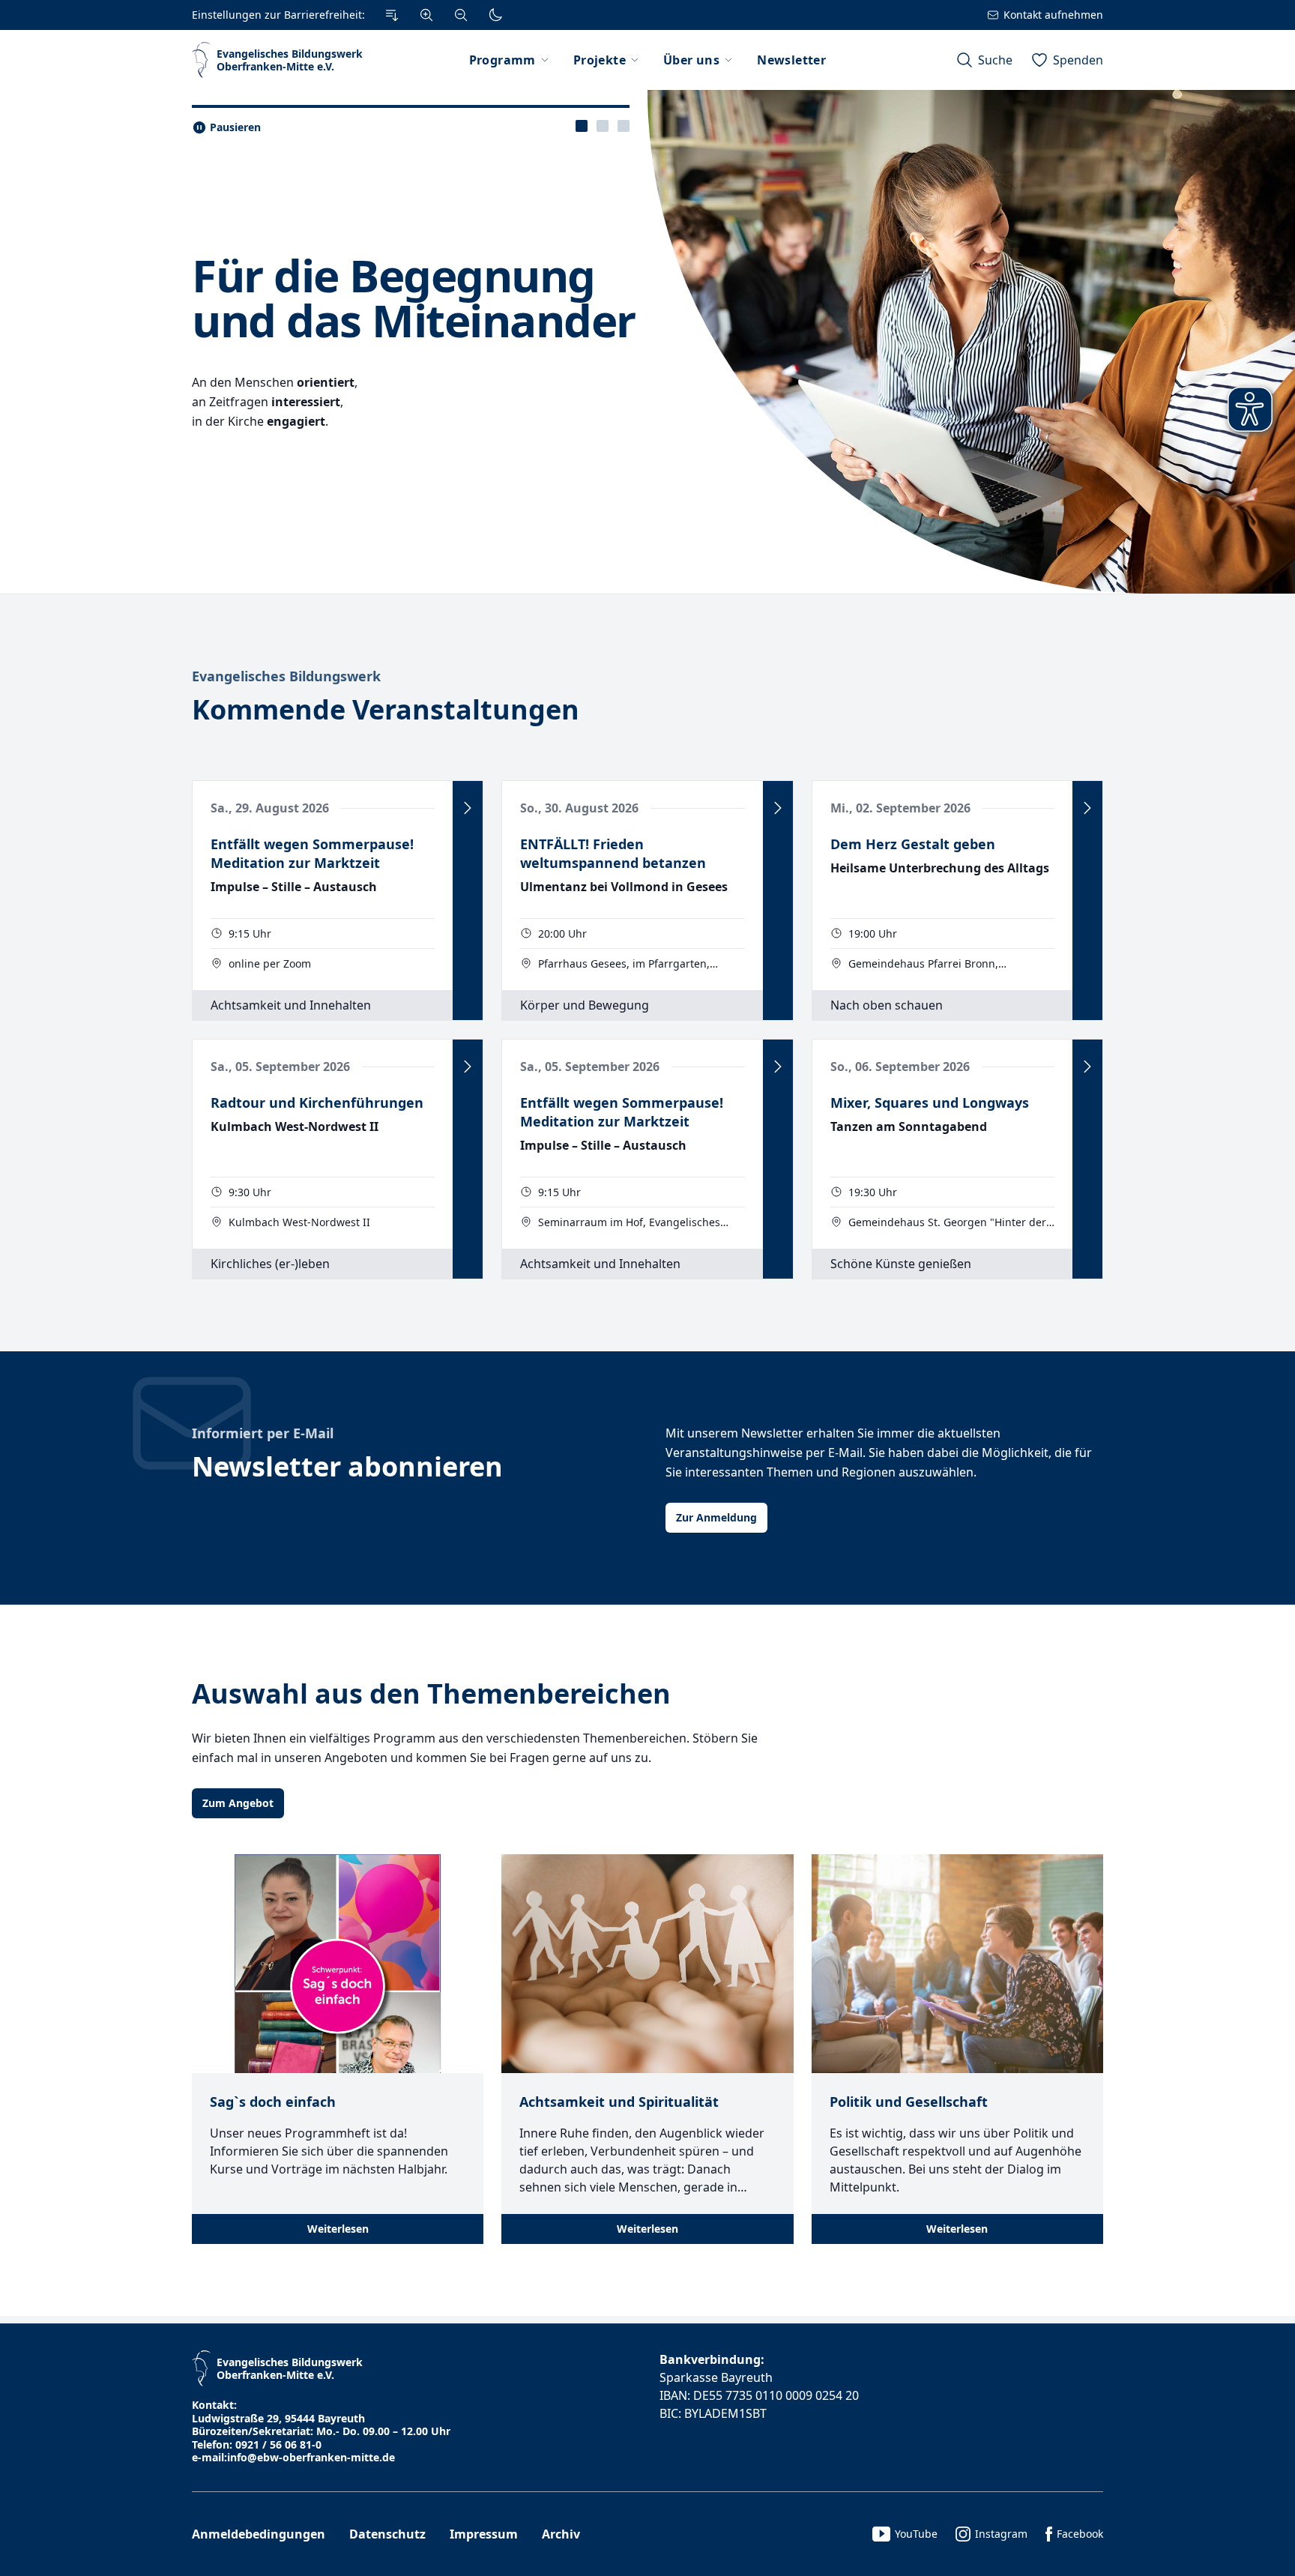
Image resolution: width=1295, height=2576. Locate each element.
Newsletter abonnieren (347, 1466)
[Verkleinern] (461, 15)
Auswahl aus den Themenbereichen (431, 1693)
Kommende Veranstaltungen (386, 709)
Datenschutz (387, 2534)
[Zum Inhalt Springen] (392, 15)
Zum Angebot (238, 1803)
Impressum (484, 2534)
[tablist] (603, 126)
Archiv (561, 2534)
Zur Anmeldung (716, 1517)
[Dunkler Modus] (495, 15)
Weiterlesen (338, 2229)
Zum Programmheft (254, 455)
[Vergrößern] (426, 15)
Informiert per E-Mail (263, 1433)
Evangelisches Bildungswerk (286, 676)
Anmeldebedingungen (259, 2534)
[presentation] (582, 126)
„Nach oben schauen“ (318, 258)
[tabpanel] (647, 342)
